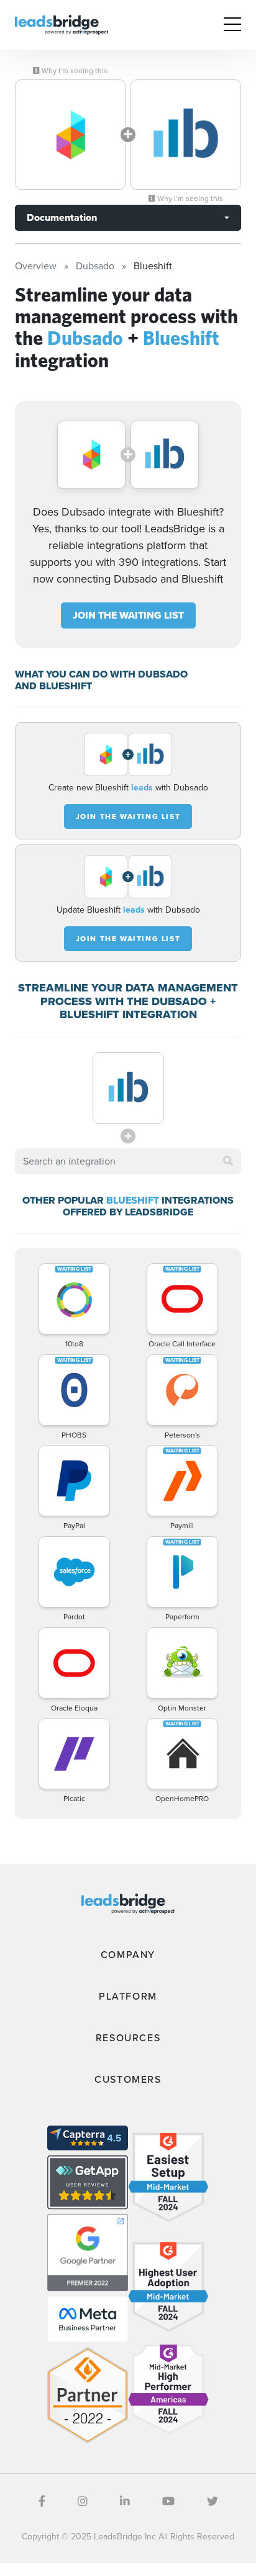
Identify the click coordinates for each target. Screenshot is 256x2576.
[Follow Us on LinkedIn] (125, 2502)
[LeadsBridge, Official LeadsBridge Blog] (62, 24)
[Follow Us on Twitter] (213, 2502)
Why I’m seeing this (74, 71)
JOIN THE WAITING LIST (128, 615)
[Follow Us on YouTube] (168, 2502)
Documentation (62, 217)
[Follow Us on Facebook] (42, 2502)
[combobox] (128, 1161)
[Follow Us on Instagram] (83, 2502)
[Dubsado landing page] (70, 135)
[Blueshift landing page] (186, 135)
